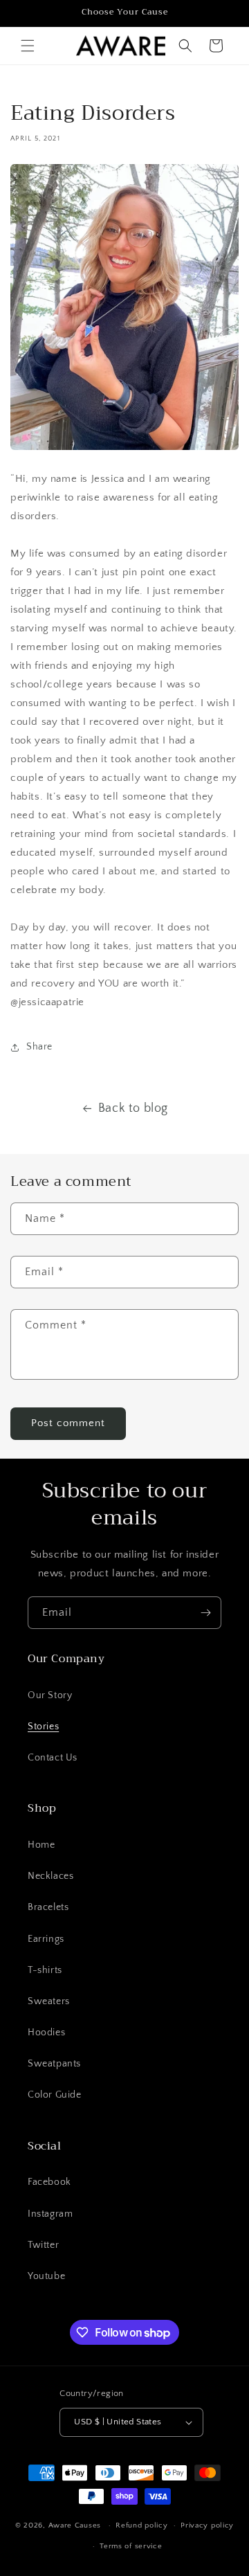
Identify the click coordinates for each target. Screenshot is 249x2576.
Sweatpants (54, 2064)
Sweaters (49, 2001)
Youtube (46, 2276)
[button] (28, 46)
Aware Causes (75, 2525)
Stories (43, 1727)
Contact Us (53, 1758)
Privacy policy (207, 2525)
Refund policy (141, 2525)
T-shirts (45, 1970)
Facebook (49, 2182)
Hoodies (46, 2033)
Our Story (50, 1695)
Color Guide (55, 2095)
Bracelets (48, 1907)
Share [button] (39, 1047)
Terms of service (131, 2546)
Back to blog (133, 1108)
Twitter (43, 2245)
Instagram (50, 2214)
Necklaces (50, 1876)
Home (41, 1845)
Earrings (46, 1939)
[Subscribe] (205, 1613)
